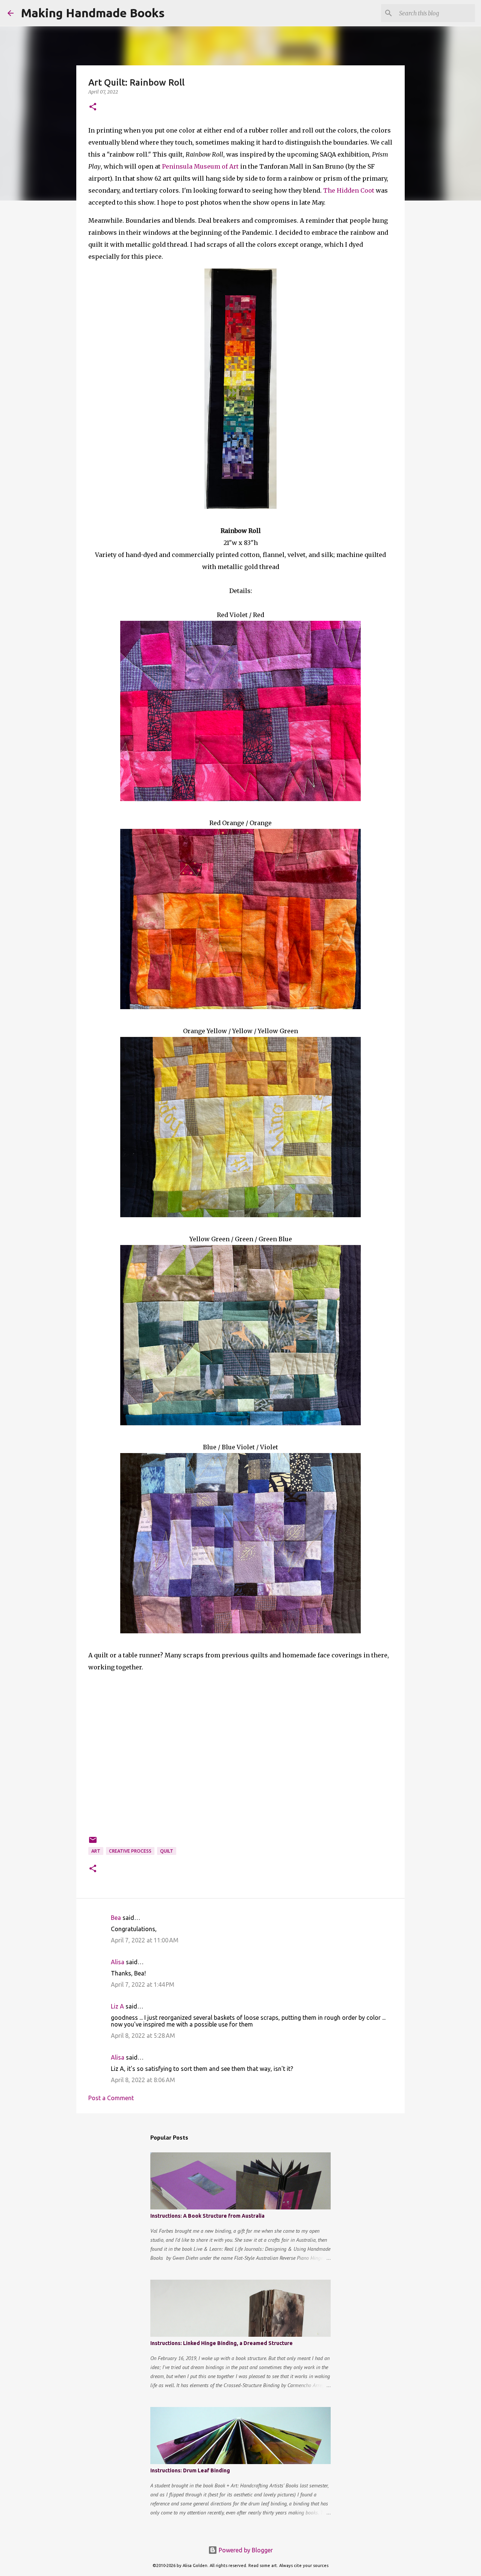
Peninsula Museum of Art (200, 166)
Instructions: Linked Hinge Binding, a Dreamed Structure (222, 2343)
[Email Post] (93, 1843)
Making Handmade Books (93, 13)
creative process (130, 1851)
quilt (167, 1851)
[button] (93, 107)
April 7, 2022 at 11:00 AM (145, 1940)
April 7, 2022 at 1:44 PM (143, 1984)
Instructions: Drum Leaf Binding (190, 2470)
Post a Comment (111, 2098)
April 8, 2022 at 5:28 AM (143, 2036)
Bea (116, 1918)
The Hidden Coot (349, 190)
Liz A (117, 2006)
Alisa (118, 1962)
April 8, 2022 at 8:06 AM (143, 2080)
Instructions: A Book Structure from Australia (207, 2216)
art (96, 1851)
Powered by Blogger (245, 2550)
